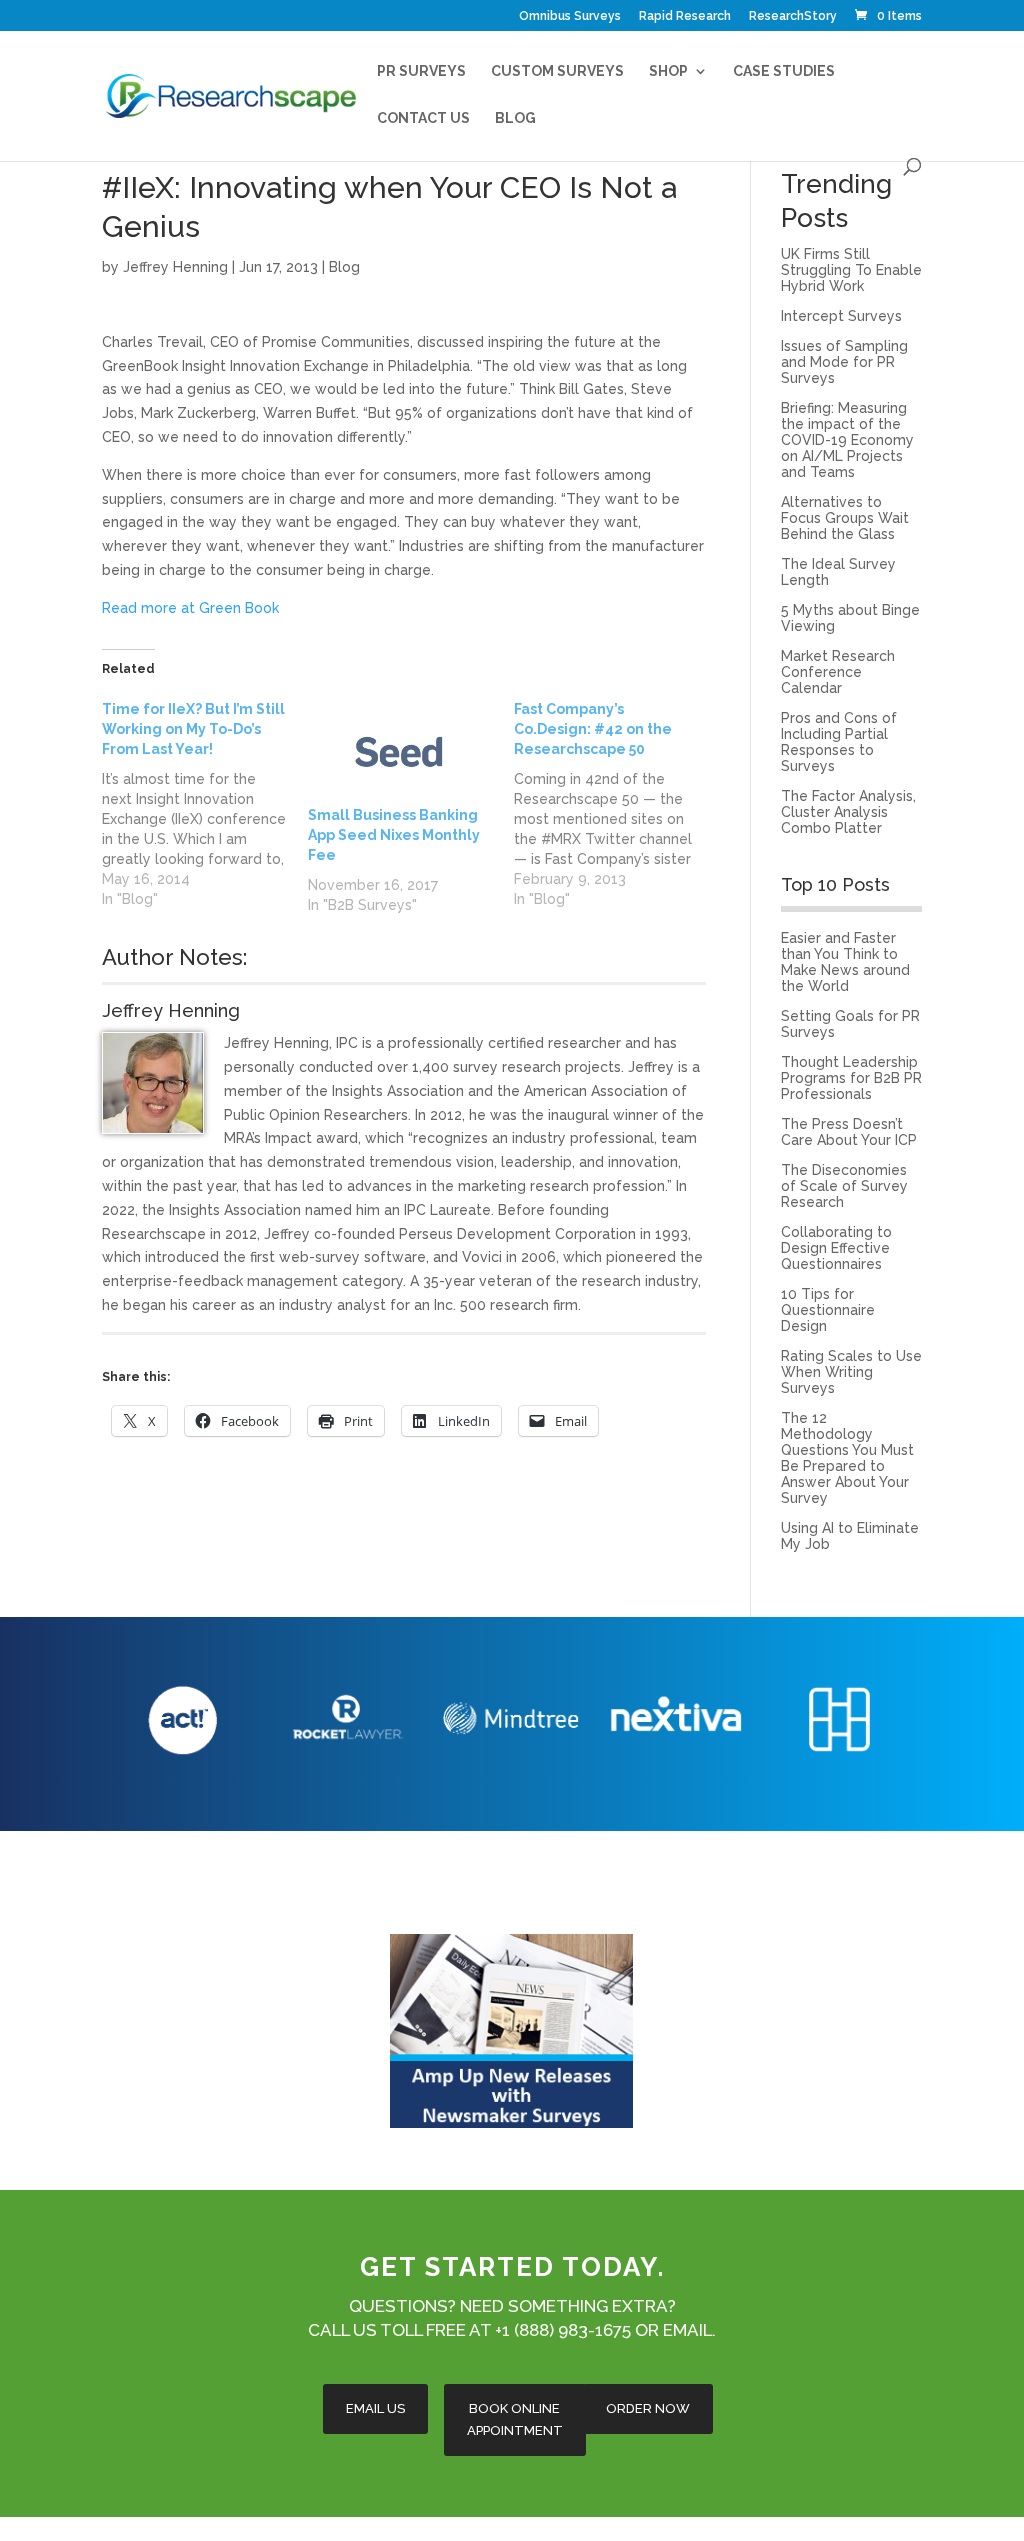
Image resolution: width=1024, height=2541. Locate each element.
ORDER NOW (648, 2408)
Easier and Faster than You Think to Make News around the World (845, 962)
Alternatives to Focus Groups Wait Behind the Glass (845, 518)
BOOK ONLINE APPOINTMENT (515, 2419)
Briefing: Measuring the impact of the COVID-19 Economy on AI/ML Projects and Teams (847, 440)
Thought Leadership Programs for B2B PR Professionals (851, 1078)
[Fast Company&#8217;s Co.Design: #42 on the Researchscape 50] (617, 804)
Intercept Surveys (841, 316)
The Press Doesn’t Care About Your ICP (849, 1132)
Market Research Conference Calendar (838, 672)
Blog (515, 118)
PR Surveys (421, 71)
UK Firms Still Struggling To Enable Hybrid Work (851, 270)
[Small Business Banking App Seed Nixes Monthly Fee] (401, 752)
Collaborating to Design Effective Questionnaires (836, 1248)
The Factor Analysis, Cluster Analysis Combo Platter (848, 812)
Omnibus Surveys (570, 16)
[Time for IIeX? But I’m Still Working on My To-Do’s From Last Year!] (205, 804)
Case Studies (784, 71)
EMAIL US (375, 2408)
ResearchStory (793, 16)
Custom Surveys (557, 71)
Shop (668, 71)
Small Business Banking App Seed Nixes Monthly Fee (394, 835)
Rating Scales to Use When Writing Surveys (851, 1372)
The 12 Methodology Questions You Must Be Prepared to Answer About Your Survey (847, 1458)
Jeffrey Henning (175, 267)
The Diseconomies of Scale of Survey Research (844, 1186)
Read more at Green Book (190, 608)
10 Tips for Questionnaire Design (828, 1310)
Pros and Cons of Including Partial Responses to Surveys (839, 742)
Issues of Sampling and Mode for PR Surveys (844, 362)
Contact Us (423, 118)
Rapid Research (685, 16)
